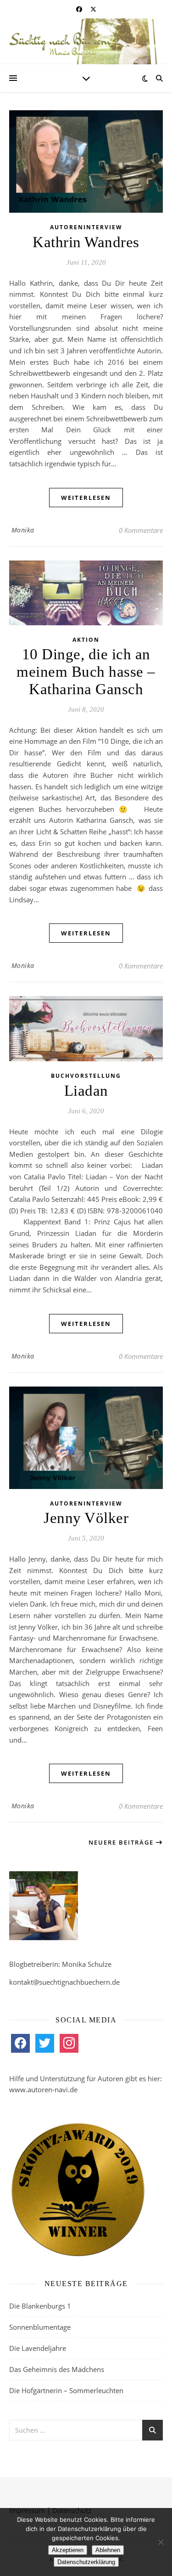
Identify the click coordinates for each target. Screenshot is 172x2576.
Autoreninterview (86, 227)
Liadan (86, 1091)
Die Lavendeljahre (38, 2348)
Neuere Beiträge (122, 1842)
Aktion (86, 640)
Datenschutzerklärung (86, 2562)
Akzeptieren (68, 2550)
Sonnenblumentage (40, 2327)
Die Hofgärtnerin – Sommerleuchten (66, 2390)
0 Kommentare (141, 530)
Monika (23, 530)
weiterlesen (86, 498)
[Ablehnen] (161, 2542)
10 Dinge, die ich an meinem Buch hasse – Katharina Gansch (86, 672)
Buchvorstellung (86, 1076)
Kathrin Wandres (86, 242)
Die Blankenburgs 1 (40, 2306)
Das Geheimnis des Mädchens (57, 2369)
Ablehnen (108, 2550)
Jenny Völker (86, 1518)
